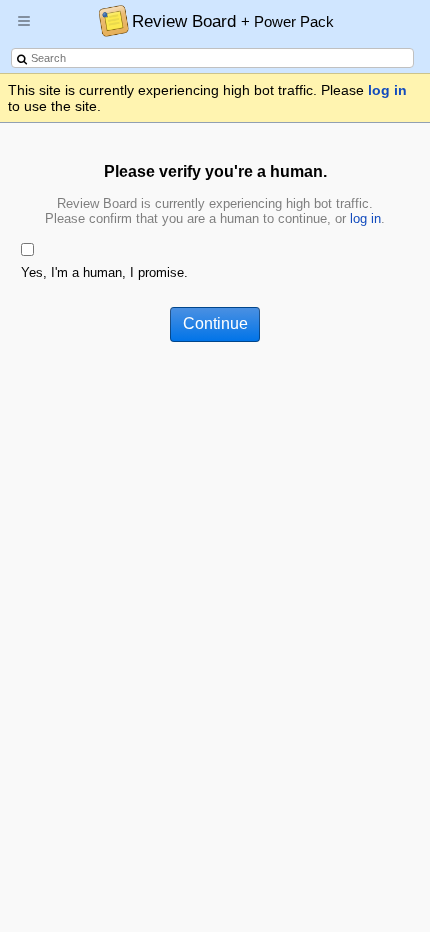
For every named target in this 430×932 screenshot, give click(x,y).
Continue (215, 323)
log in (387, 90)
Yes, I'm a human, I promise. (104, 272)
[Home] (108, 20)
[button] (24, 29)
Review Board (233, 21)
